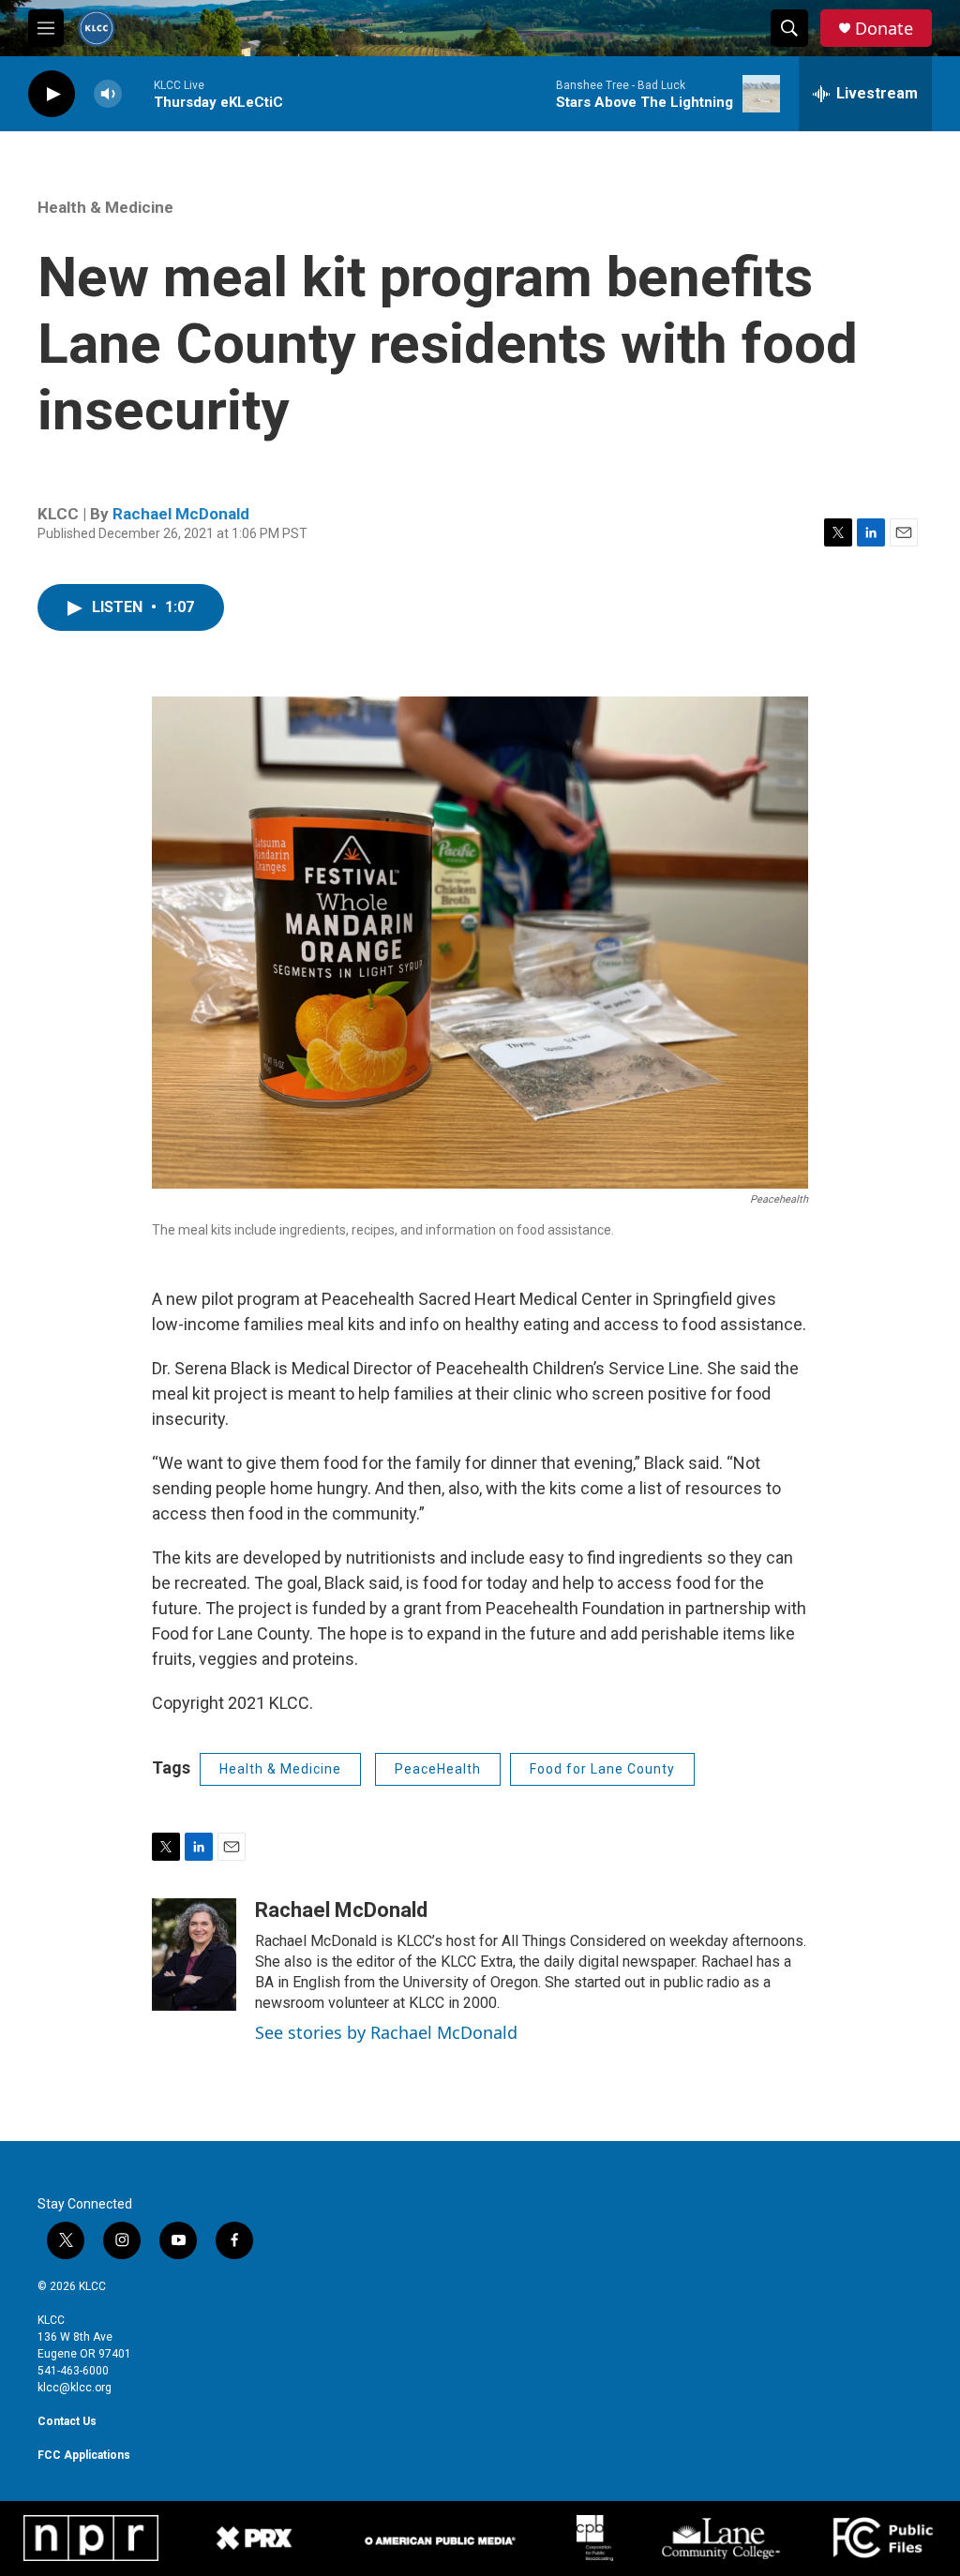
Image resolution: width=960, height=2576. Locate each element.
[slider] (138, 93)
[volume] (108, 94)
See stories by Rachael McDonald (386, 2032)
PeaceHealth (438, 1769)
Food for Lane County (602, 1769)
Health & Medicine (105, 207)
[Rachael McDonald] (194, 1954)
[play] (52, 94)
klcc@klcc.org (75, 2388)
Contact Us (67, 2421)
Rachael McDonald (181, 514)
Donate (884, 29)
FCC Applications (84, 2455)
